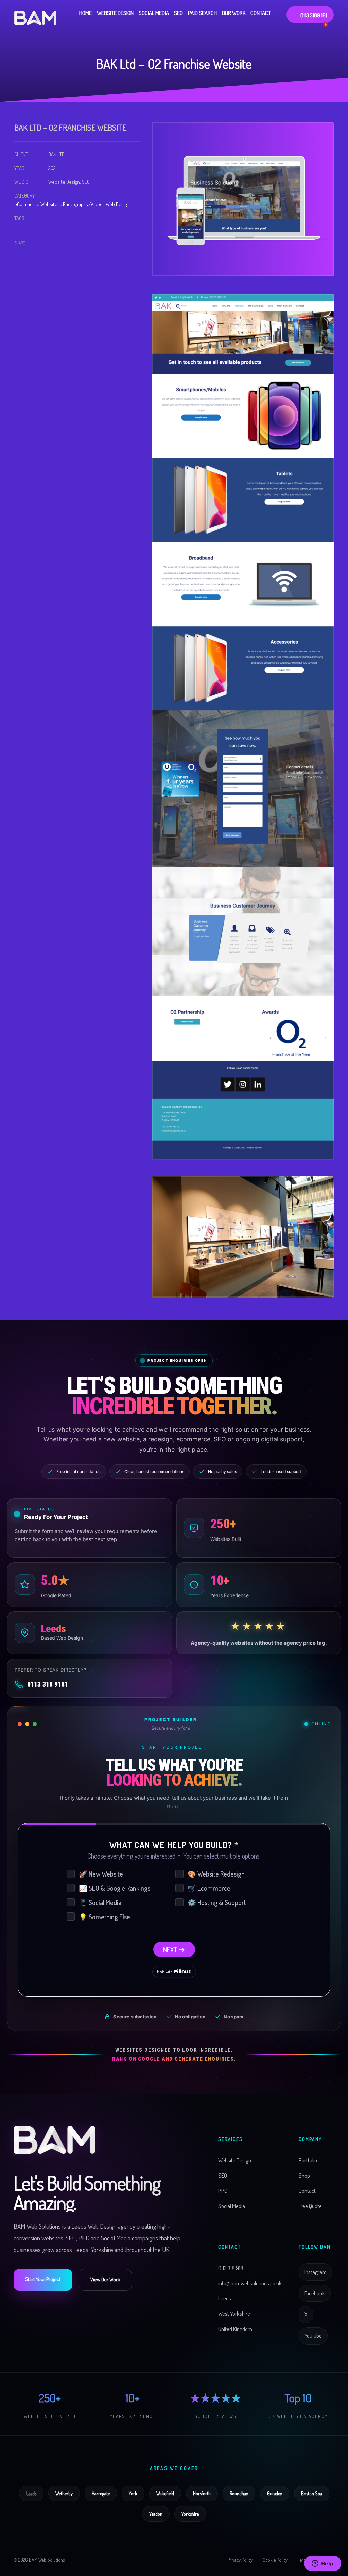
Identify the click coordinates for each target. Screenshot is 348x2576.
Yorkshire (190, 2514)
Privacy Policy (240, 2560)
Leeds (31, 2493)
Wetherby (64, 2493)
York (133, 2493)
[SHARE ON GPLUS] (43, 253)
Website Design (235, 2160)
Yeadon (156, 2514)
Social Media (232, 2206)
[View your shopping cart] (329, 27)
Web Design (118, 204)
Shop (304, 2175)
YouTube (313, 2336)
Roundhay (239, 2493)
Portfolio (308, 2160)
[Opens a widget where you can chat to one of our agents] (323, 2564)
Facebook (315, 2293)
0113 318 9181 (48, 1684)
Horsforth (202, 2493)
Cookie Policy (275, 2560)
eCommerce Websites (37, 204)
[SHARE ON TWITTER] (19, 253)
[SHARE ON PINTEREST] (55, 253)
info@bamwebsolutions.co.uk (250, 2283)
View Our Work (105, 2280)
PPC (223, 2191)
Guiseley (275, 2493)
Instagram (316, 2272)
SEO (223, 2175)
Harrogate (101, 2493)
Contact (307, 2191)
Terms (303, 2560)
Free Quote (310, 2206)
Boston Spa (312, 2493)
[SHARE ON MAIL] (67, 253)
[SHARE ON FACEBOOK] (31, 253)
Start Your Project (43, 2279)
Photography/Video (83, 204)
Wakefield (165, 2493)
